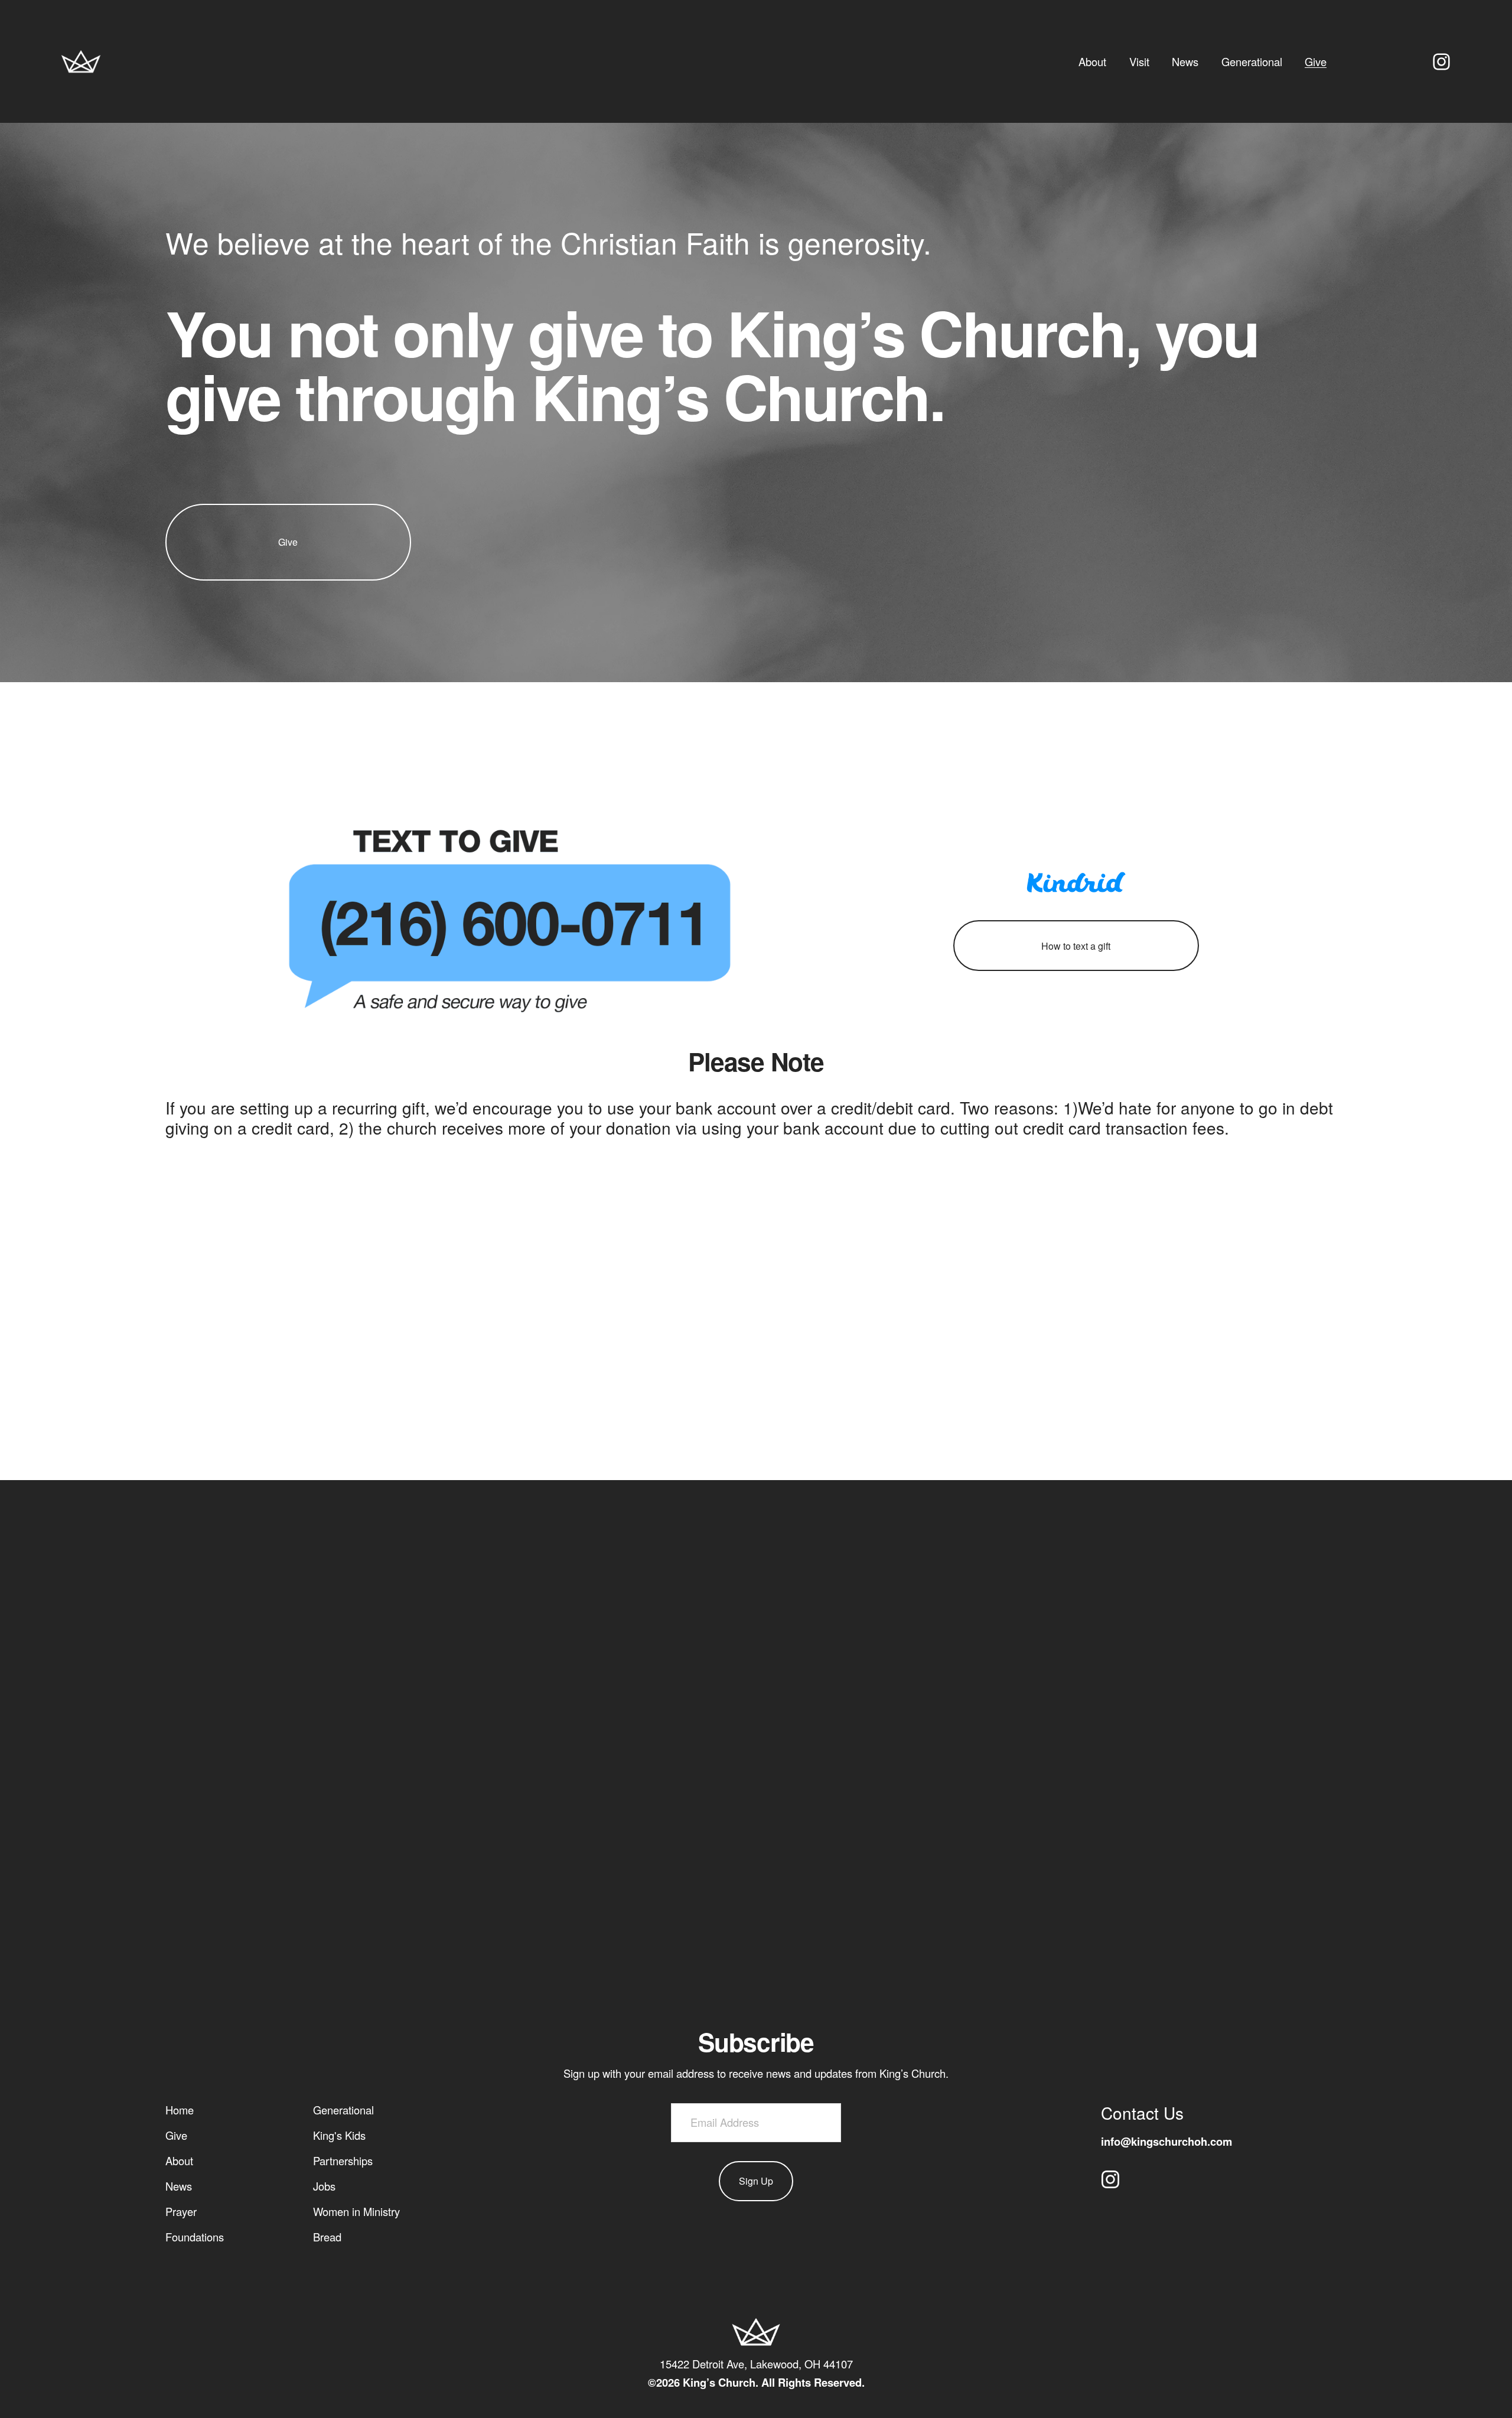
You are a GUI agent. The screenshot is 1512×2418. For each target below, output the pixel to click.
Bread (327, 2237)
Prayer (181, 2211)
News (1185, 61)
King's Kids (339, 2135)
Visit (1139, 61)
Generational (1252, 61)
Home (180, 2110)
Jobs (324, 2186)
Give (1316, 61)
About (1092, 61)
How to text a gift (1076, 946)
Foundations (195, 2237)
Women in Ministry (356, 2211)
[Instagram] (1441, 62)
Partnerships (343, 2160)
